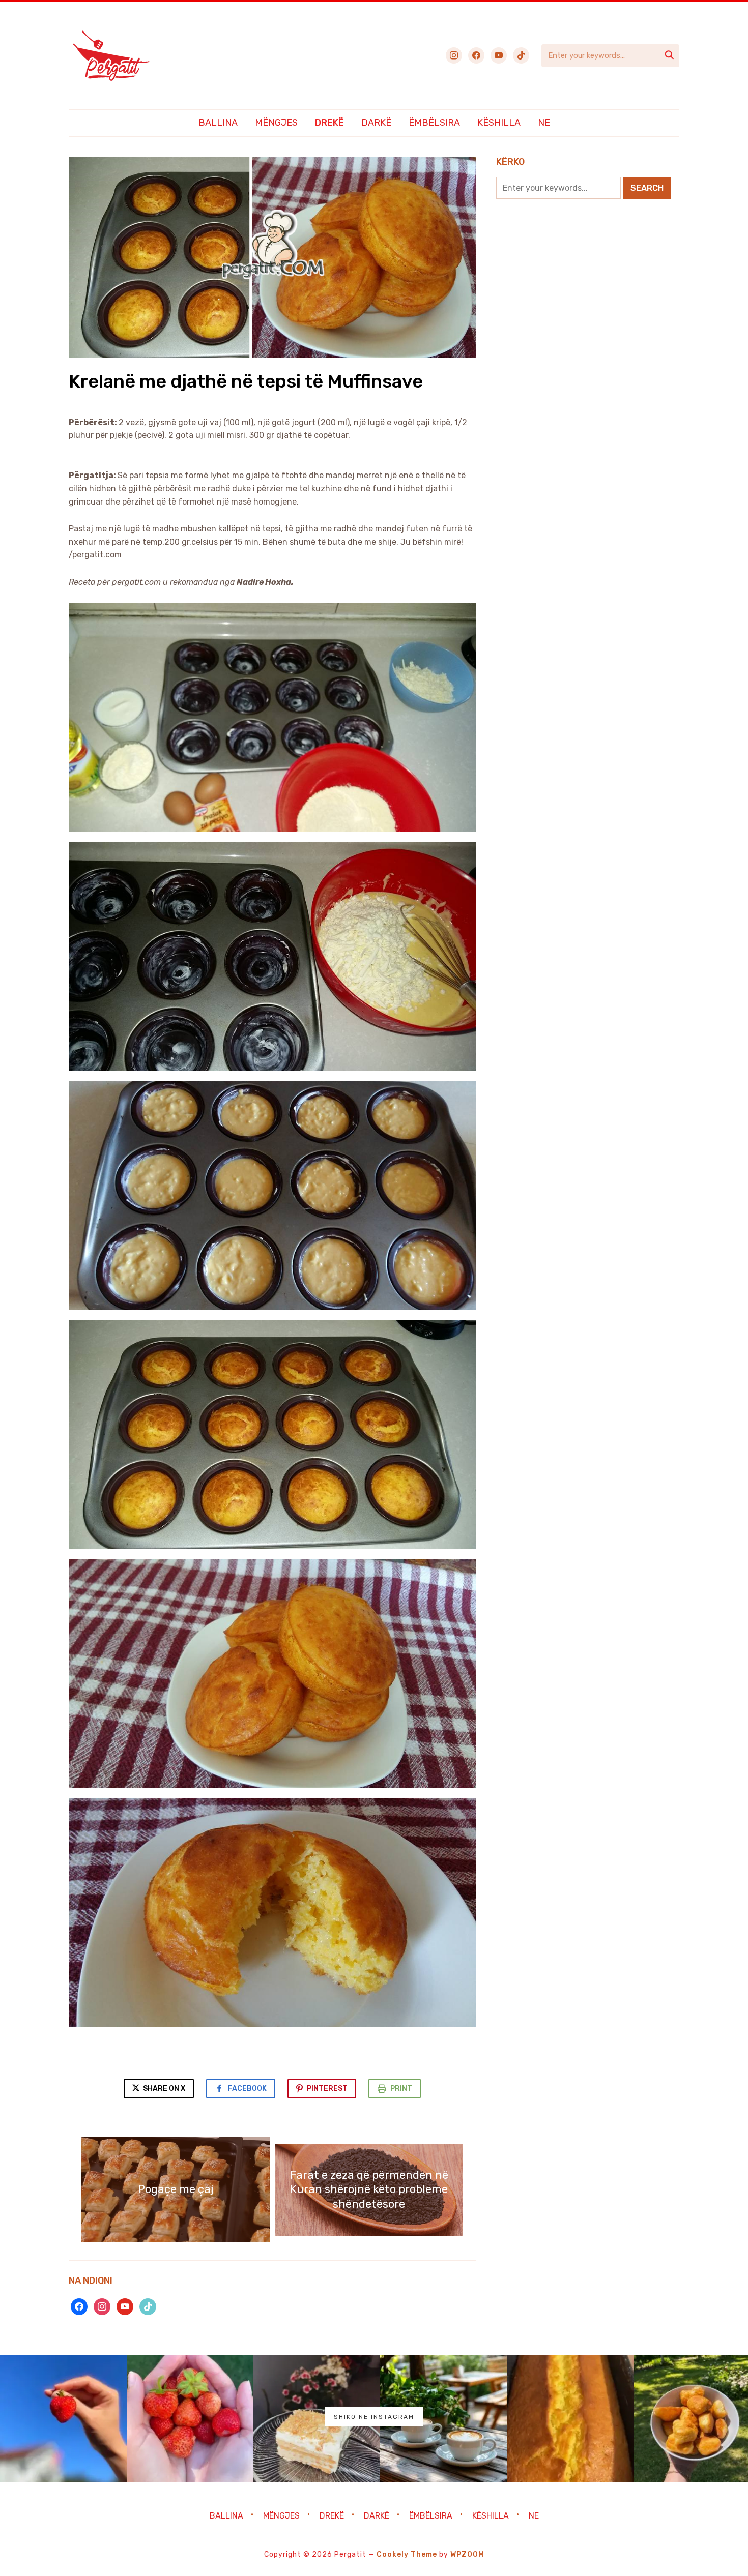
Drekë (329, 123)
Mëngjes (276, 123)
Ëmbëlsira (434, 123)
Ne (544, 123)
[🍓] (63, 2419)
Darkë (376, 123)
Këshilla (499, 123)
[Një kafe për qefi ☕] (443, 2419)
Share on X (163, 2089)
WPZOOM (467, 2554)
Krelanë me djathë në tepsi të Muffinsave (246, 381)
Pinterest (327, 2089)
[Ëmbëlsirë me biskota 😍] (317, 2419)
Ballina (218, 123)
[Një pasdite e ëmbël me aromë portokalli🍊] (570, 2419)
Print (401, 2089)
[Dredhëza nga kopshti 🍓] (190, 2419)
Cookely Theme (407, 2554)
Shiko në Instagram (374, 2417)
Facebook (247, 2089)
